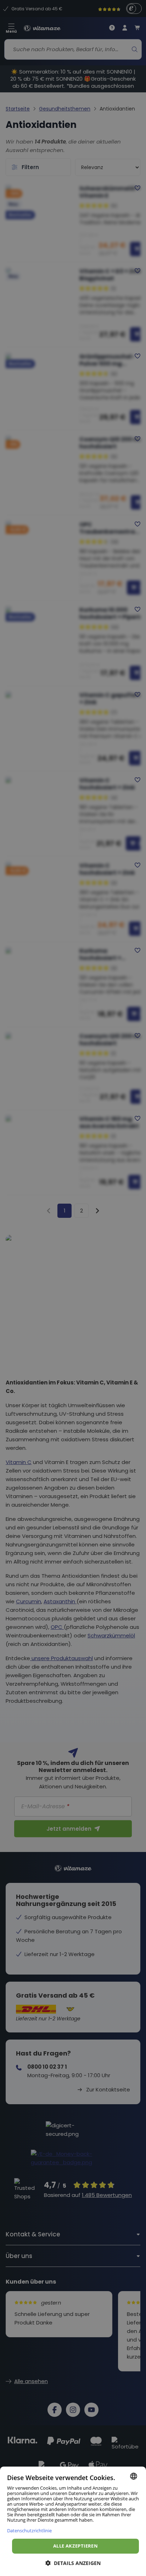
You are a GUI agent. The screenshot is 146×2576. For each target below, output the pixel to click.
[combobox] (134, 2476)
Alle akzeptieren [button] (75, 2546)
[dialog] (73, 2521)
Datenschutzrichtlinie (29, 2530)
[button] (73, 2563)
